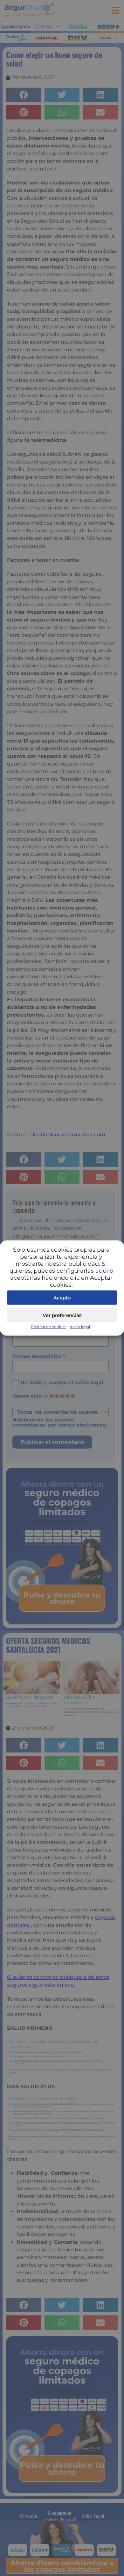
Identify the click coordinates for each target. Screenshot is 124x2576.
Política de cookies (49, 1327)
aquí (102, 1271)
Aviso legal (80, 1327)
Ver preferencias (62, 1315)
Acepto (62, 1297)
